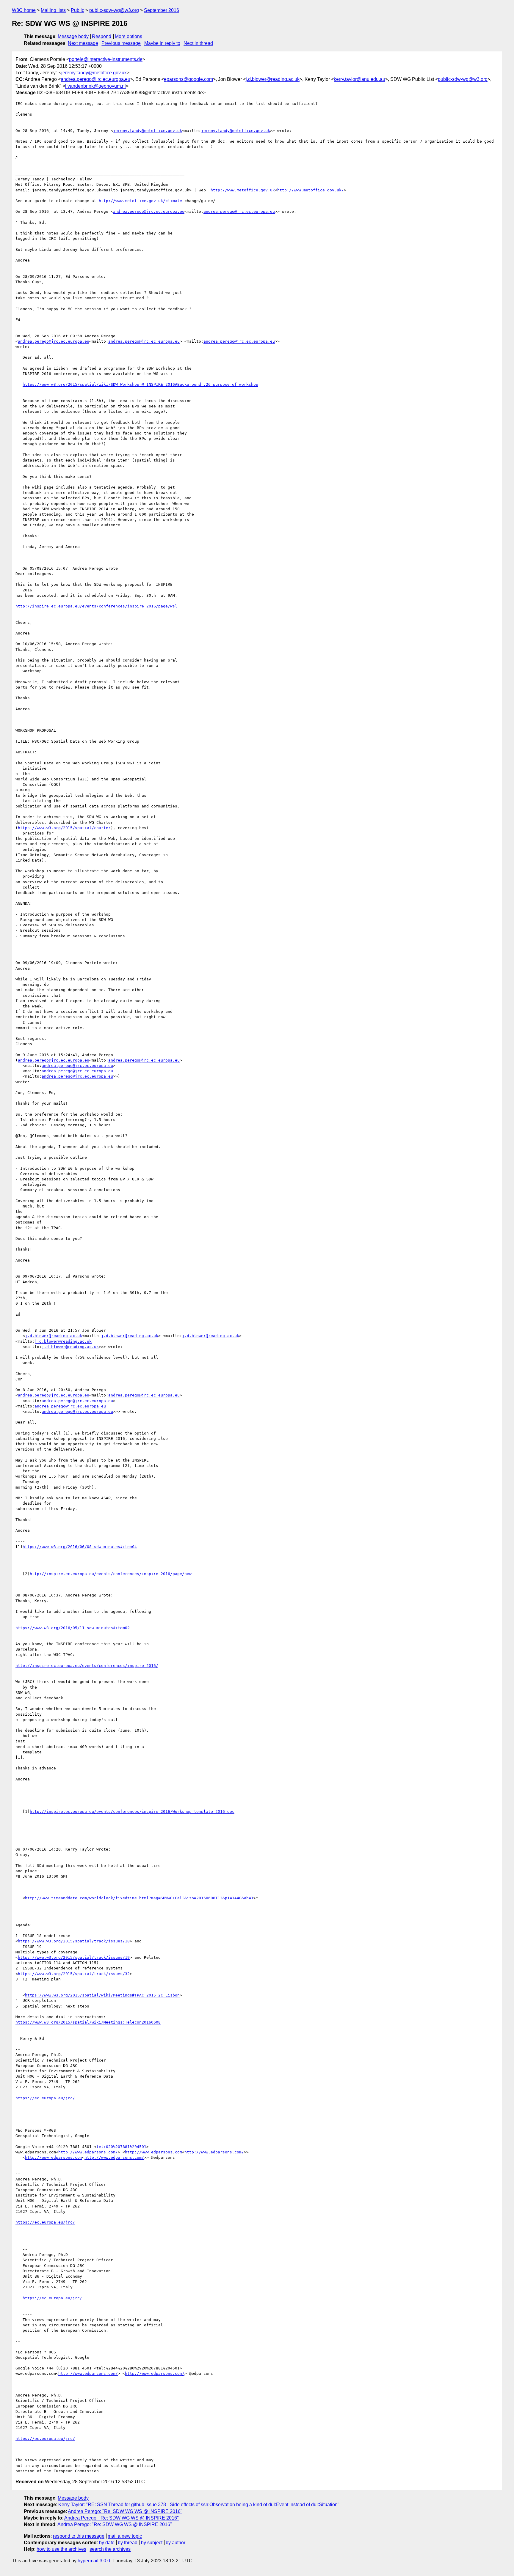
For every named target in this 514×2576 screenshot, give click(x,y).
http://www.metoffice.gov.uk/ (311, 190)
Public (77, 10)
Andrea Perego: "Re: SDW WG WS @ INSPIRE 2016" (125, 2511)
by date (107, 2543)
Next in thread (198, 43)
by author (175, 2543)
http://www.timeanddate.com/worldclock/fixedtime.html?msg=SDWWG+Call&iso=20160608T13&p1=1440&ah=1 (139, 1898)
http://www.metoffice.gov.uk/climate (140, 201)
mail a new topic (125, 2536)
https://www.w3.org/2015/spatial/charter (64, 828)
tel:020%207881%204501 (121, 2147)
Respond (102, 36)
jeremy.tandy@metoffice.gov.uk (94, 73)
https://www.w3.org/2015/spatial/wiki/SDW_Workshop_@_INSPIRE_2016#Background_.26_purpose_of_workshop (140, 384)
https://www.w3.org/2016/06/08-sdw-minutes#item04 (80, 1547)
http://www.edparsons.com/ (88, 2152)
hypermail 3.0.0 (94, 2561)
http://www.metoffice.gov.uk (243, 190)
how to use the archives (61, 2549)
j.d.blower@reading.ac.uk (273, 79)
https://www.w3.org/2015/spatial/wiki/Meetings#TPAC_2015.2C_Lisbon (102, 1995)
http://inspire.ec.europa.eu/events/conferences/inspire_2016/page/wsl (96, 606)
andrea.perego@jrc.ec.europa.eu (95, 79)
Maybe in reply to (162, 43)
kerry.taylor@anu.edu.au (359, 79)
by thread (128, 2543)
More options (128, 36)
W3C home (24, 10)
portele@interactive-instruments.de (106, 59)
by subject (152, 2543)
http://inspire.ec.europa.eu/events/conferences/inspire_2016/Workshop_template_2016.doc (132, 1811)
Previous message (121, 43)
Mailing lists (53, 10)
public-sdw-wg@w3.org (114, 10)
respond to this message (79, 2536)
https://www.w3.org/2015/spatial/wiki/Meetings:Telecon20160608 (88, 2022)
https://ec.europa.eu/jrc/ (45, 2098)
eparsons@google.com (188, 79)
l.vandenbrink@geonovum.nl (95, 86)
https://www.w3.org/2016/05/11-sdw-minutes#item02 (73, 1628)
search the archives (110, 2549)
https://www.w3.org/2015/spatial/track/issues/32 (74, 1974)
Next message (83, 43)
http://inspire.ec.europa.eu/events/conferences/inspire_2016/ (87, 1666)
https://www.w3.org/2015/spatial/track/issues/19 (74, 1957)
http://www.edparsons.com (153, 2152)
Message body (73, 36)
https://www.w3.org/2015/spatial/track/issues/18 (74, 1941)
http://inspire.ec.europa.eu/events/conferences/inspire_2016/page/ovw (111, 1574)
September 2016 (162, 10)
